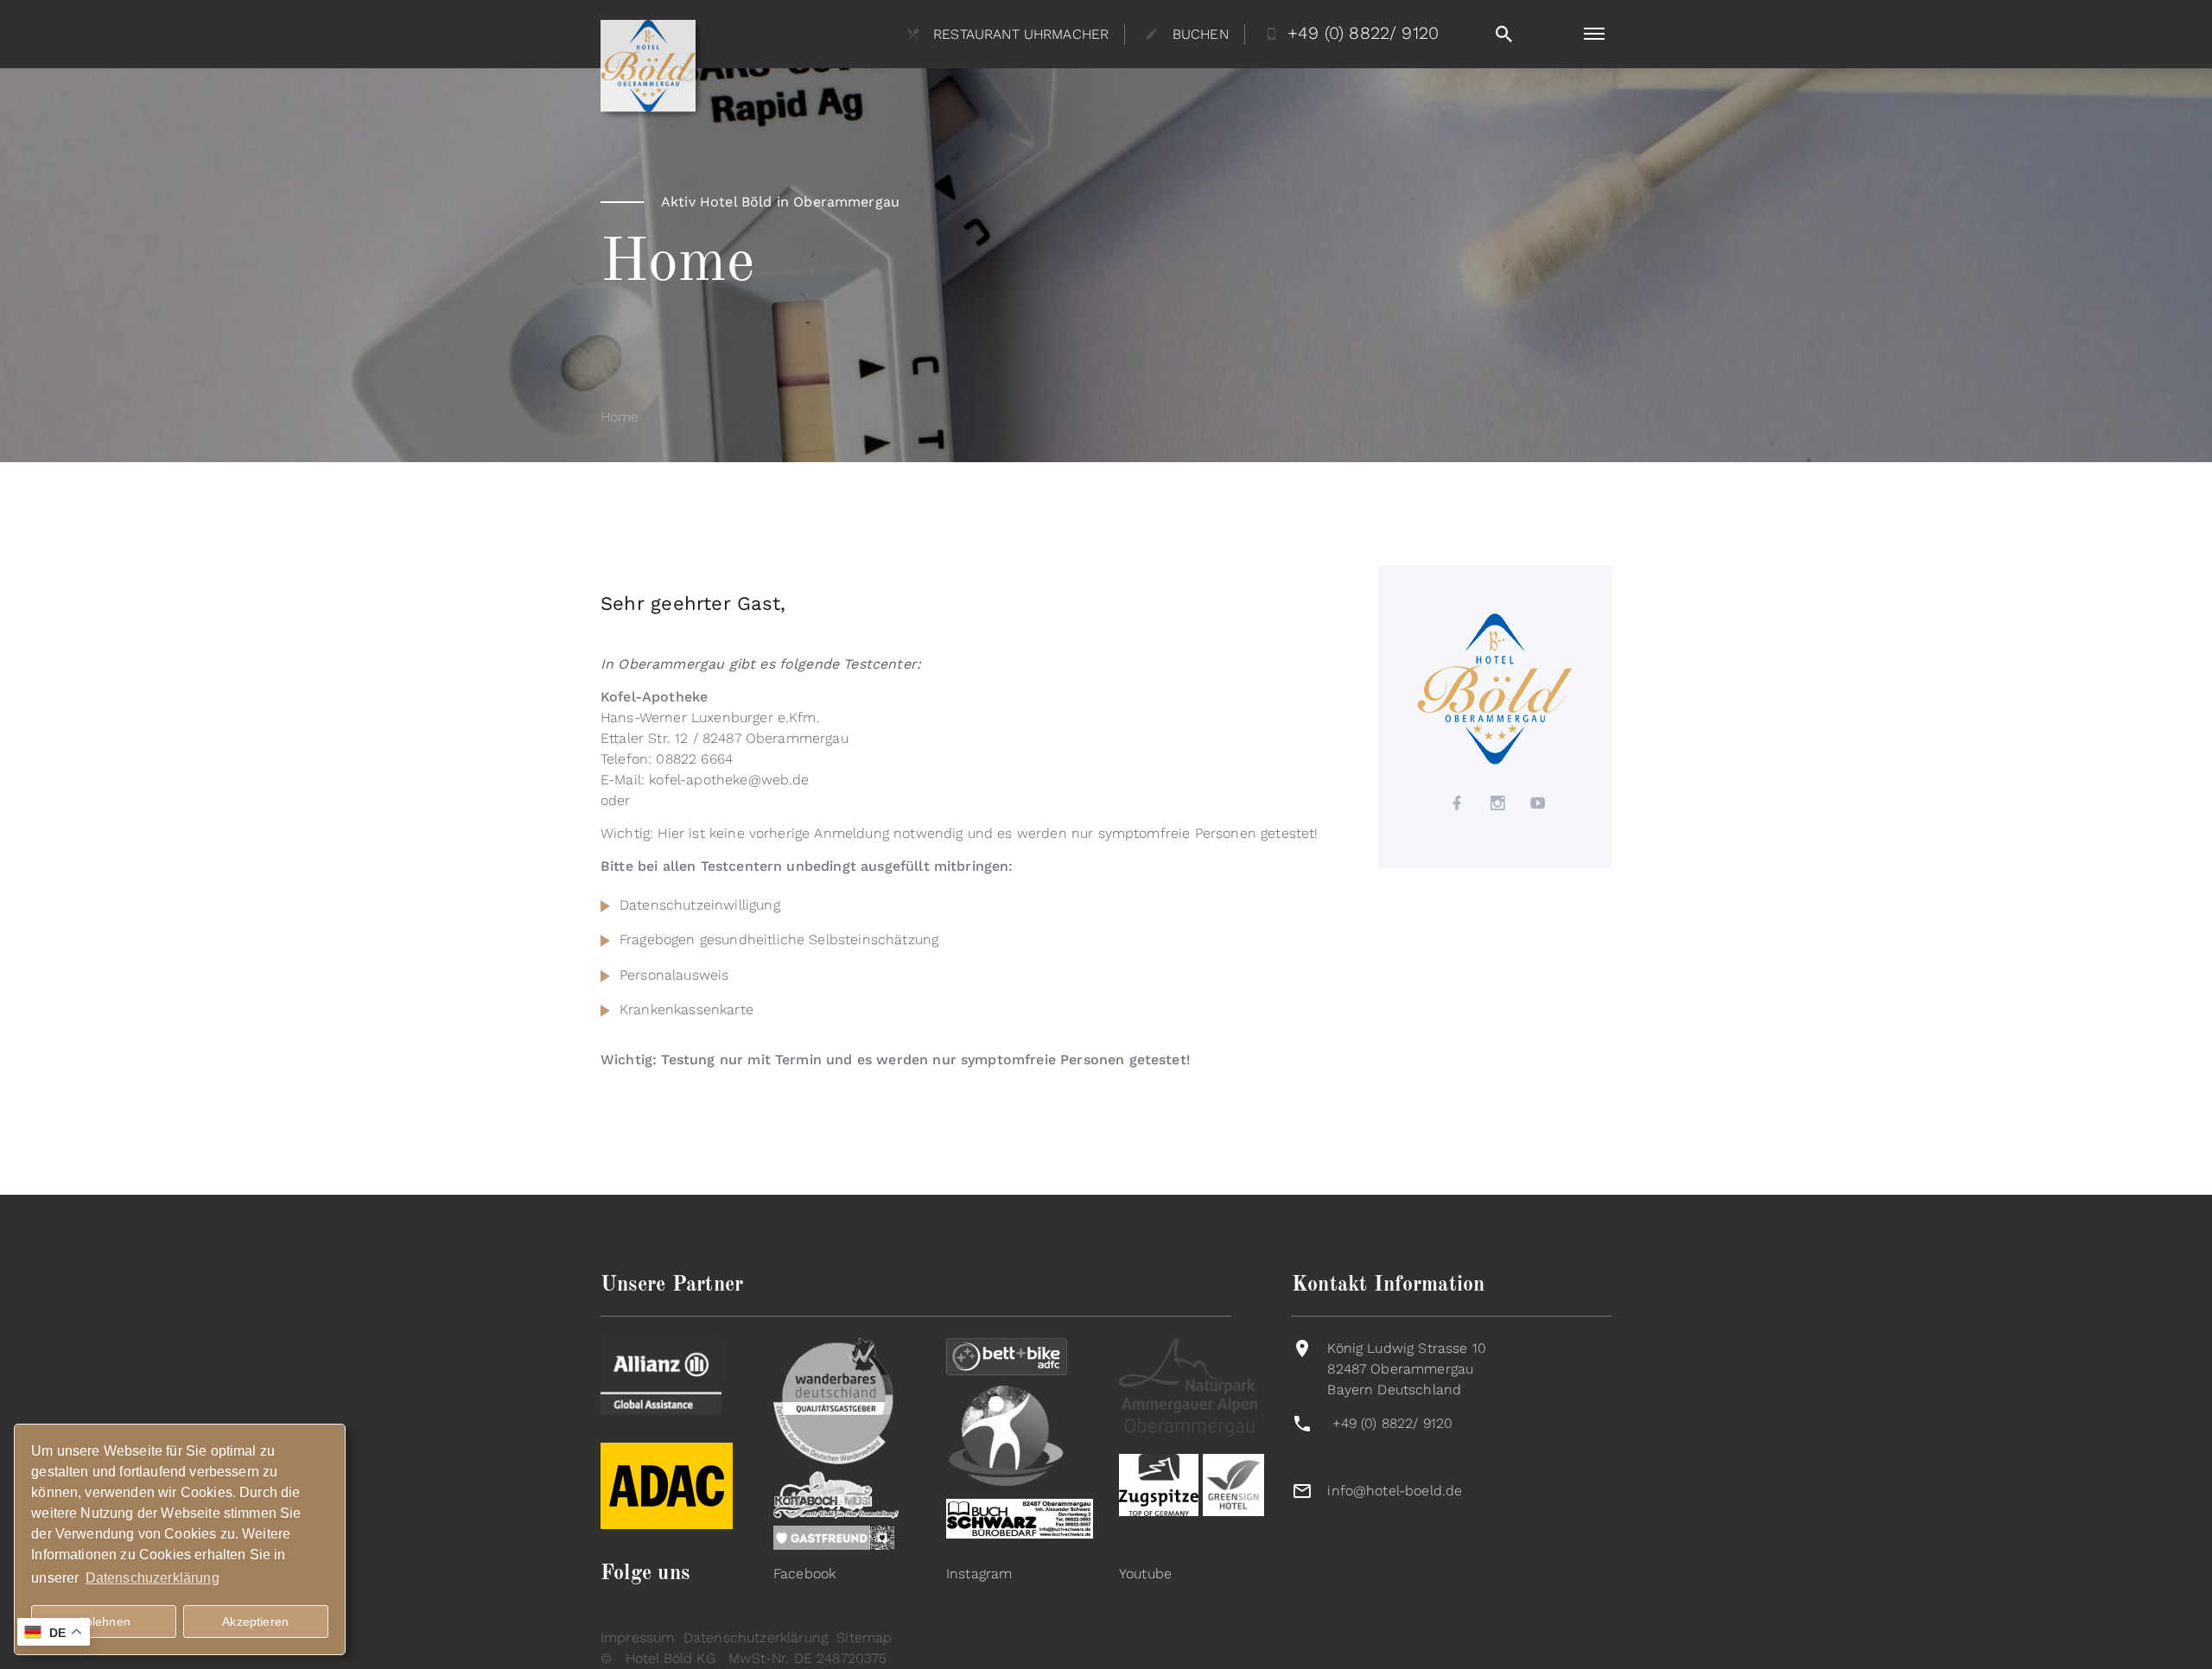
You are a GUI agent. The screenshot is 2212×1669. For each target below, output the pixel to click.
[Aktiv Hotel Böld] (1495, 688)
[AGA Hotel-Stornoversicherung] (661, 1375)
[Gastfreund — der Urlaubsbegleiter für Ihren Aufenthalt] (834, 1536)
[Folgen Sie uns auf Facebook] (1458, 803)
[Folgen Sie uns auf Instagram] (1498, 803)
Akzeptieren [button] (255, 1621)
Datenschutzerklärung (756, 1637)
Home (620, 417)
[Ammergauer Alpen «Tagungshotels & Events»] (1188, 1386)
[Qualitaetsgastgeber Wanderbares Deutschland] (834, 1400)
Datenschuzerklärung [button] (153, 1578)
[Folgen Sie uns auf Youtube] (1539, 803)
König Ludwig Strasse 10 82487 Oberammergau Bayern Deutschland (1407, 1369)
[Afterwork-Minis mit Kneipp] (1007, 1434)
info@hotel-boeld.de (1395, 1491)
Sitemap (864, 1637)
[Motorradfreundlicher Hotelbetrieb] (667, 1524)
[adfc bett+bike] (1007, 1356)
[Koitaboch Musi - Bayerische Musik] (836, 1493)
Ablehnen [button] (104, 1621)
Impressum (637, 1637)
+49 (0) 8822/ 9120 (1393, 1423)
